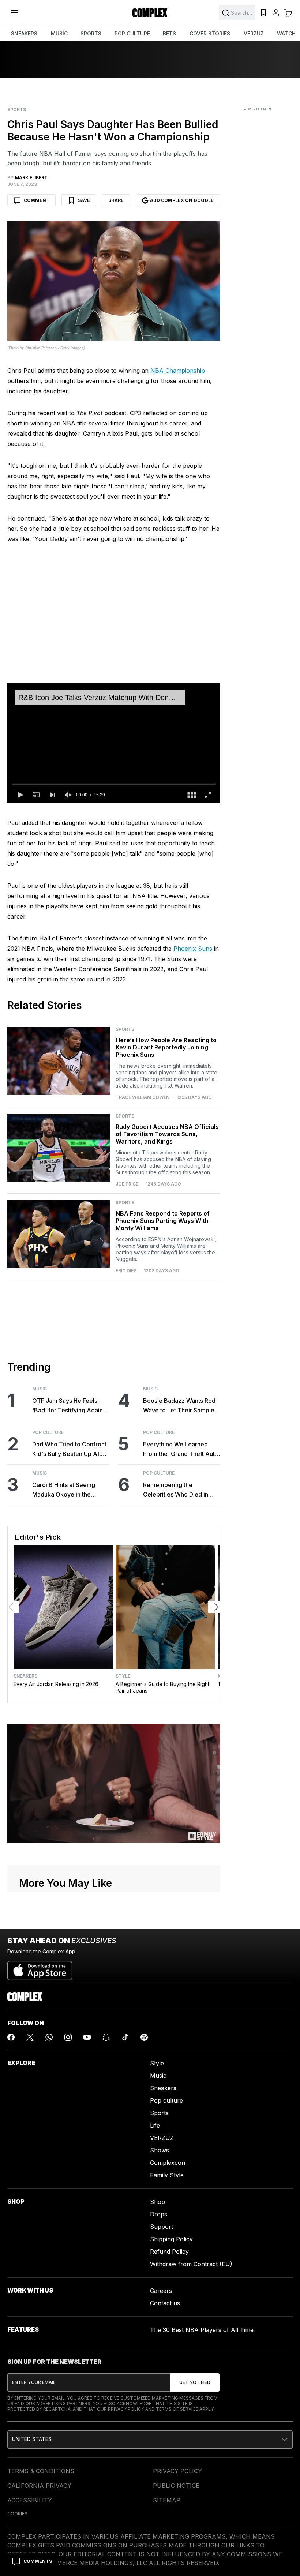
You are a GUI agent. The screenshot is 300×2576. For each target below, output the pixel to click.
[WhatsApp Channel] (49, 2037)
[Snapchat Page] (106, 2037)
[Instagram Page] (68, 2037)
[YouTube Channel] (87, 2037)
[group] (68, 795)
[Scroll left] (14, 1607)
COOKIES (17, 2514)
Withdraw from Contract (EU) (191, 2264)
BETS (169, 33)
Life (155, 2125)
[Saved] (263, 13)
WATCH (286, 33)
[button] (20, 795)
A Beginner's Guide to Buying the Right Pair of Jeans (162, 1687)
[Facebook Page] (11, 2037)
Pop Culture (48, 1432)
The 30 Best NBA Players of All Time (202, 2330)
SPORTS (91, 33)
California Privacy (39, 2486)
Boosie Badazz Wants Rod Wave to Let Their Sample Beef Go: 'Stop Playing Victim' (179, 1406)
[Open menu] (15, 13)
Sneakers (25, 1676)
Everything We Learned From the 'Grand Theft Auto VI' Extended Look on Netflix (181, 1450)
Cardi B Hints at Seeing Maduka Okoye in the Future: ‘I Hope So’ (64, 1490)
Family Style (167, 2175)
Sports (17, 110)
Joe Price (127, 1184)
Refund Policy (169, 2252)
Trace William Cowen (142, 1097)
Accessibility (30, 2500)
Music (40, 1389)
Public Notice (176, 2486)
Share (116, 200)
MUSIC (59, 33)
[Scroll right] (214, 1607)
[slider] (114, 784)
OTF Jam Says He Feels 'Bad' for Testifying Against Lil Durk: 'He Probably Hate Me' (70, 1406)
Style (123, 1676)
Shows (160, 2150)
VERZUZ (254, 33)
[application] (114, 743)
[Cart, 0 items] (288, 13)
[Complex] (150, 13)
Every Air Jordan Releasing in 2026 (56, 1684)
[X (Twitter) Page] (30, 2037)
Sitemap (167, 2500)
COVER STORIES (210, 33)
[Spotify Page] (144, 2037)
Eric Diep (126, 1271)
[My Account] (276, 13)
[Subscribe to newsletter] (195, 2382)
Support (162, 2227)
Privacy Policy (126, 2409)
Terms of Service (177, 2409)
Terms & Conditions (41, 2471)
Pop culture (166, 2100)
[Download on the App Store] (40, 1968)
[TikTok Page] (125, 2037)
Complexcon (168, 2163)
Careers (161, 2291)
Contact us (165, 2303)
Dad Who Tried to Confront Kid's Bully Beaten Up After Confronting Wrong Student (70, 1450)
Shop (157, 2202)
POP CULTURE (132, 33)
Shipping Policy (171, 2239)
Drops (159, 2214)
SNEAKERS (24, 33)
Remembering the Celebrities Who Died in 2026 (176, 1490)
